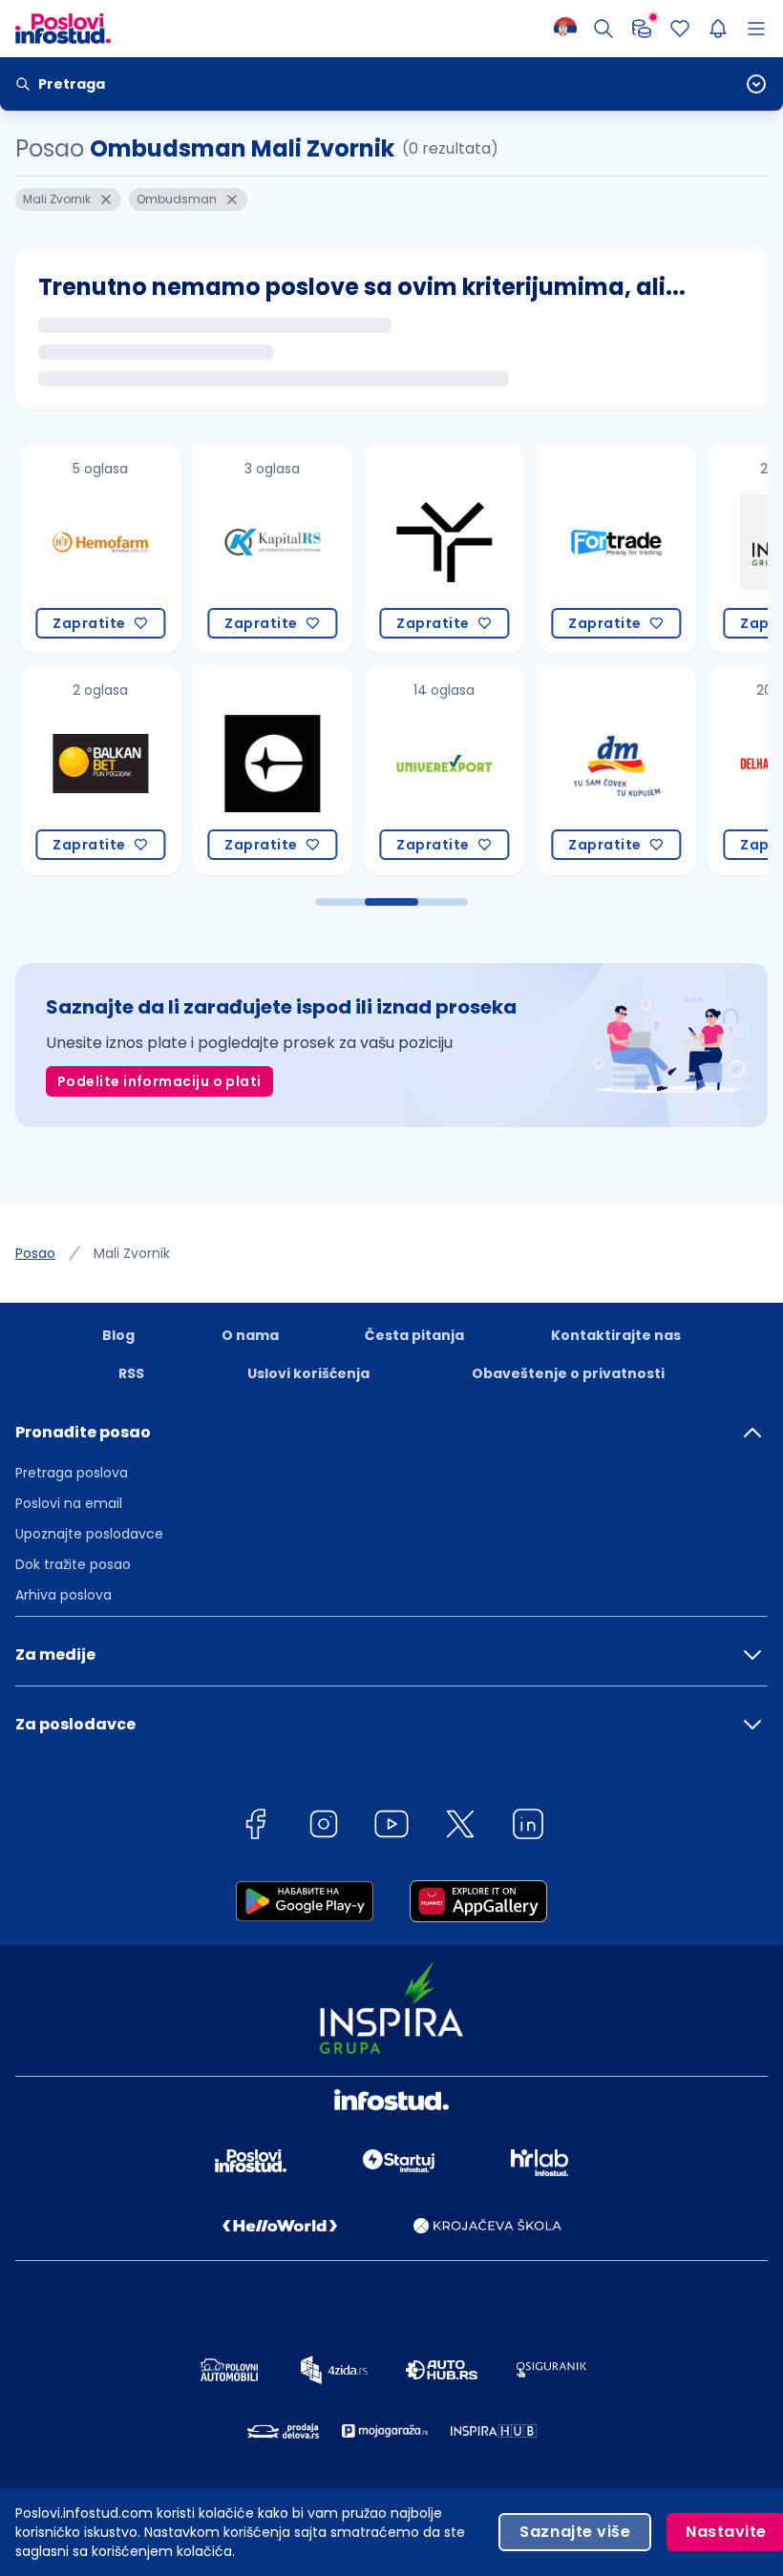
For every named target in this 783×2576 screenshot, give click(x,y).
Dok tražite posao (73, 1564)
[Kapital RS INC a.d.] (264, 549)
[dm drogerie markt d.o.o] (607, 770)
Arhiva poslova (63, 1595)
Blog (118, 1335)
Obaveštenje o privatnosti (568, 1373)
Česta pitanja (414, 1335)
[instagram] (324, 1827)
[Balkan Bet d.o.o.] (92, 770)
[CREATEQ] (264, 770)
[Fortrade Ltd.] (607, 549)
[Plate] (642, 29)
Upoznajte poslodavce (89, 1534)
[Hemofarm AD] (92, 549)
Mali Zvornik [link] (132, 1253)
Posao (35, 1253)
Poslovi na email (69, 1503)
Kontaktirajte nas (616, 1335)
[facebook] (255, 1827)
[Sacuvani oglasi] (680, 29)
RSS (131, 1373)
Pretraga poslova (72, 1473)
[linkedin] (528, 1827)
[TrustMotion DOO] (435, 549)
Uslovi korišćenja (308, 1373)
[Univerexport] (435, 770)
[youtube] (391, 1827)
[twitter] (460, 1827)
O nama (250, 1335)
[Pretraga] (603, 29)
